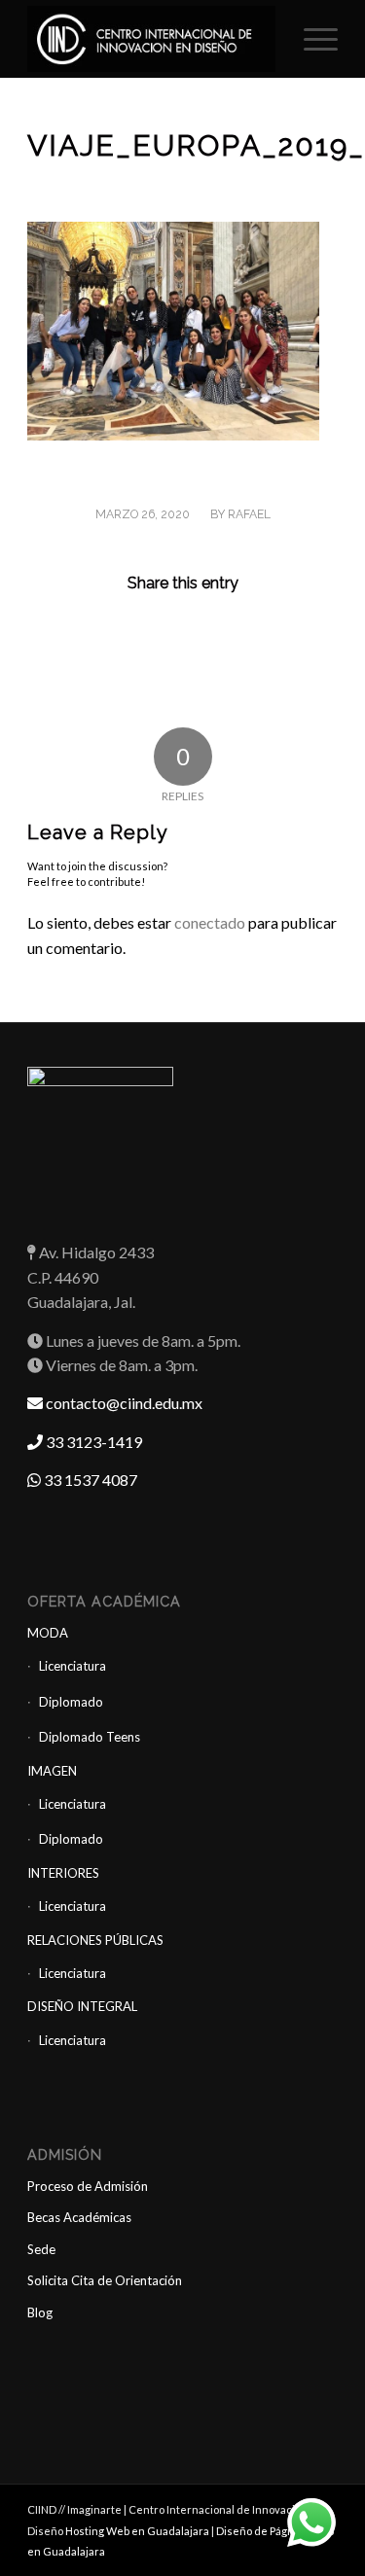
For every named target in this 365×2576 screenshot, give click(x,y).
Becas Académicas (79, 2217)
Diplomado (71, 1702)
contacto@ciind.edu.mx (123, 1403)
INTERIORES (63, 1873)
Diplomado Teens (90, 1737)
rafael (249, 514)
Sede (41, 2249)
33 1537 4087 (89, 1480)
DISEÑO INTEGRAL (82, 2006)
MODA (48, 1633)
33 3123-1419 (92, 1442)
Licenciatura (73, 1666)
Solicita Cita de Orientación (105, 2280)
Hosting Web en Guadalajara (138, 2531)
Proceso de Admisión (88, 2186)
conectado (210, 922)
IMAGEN (52, 1771)
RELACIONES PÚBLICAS (95, 1940)
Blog (40, 2312)
